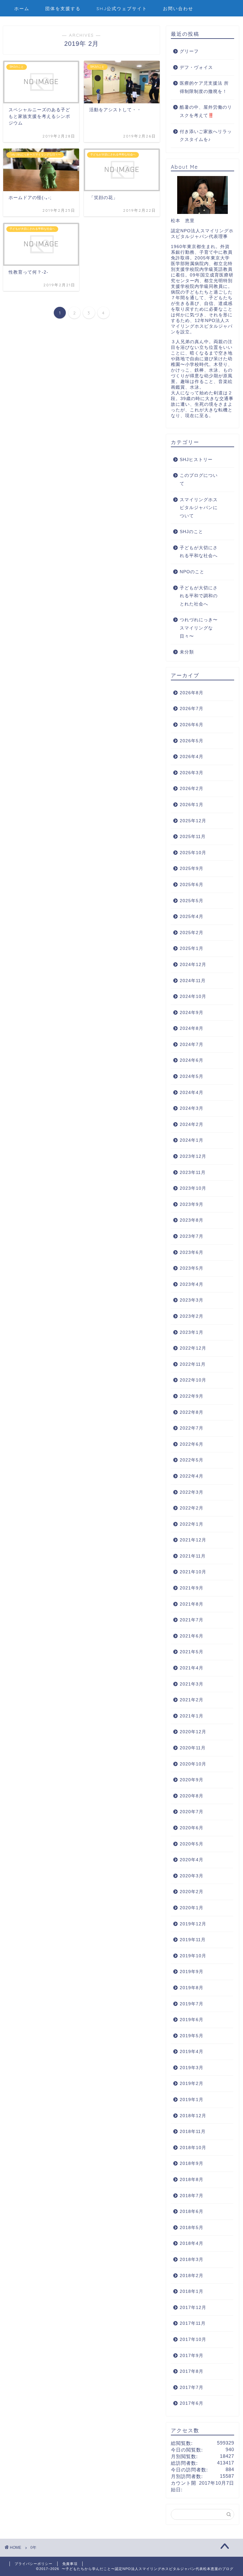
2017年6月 (192, 2403)
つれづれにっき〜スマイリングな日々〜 (199, 628)
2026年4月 (192, 757)
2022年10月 (193, 1380)
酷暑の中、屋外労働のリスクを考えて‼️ (206, 111)
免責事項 (70, 2564)
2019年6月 (192, 2020)
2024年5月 (192, 1076)
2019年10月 (193, 1956)
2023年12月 (193, 1156)
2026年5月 (192, 741)
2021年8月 (192, 1604)
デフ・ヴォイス (196, 67)
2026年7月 (192, 709)
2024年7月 (192, 1045)
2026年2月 (192, 789)
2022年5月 (192, 1460)
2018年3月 (192, 2260)
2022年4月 (192, 1476)
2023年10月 (193, 1188)
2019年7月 (192, 2004)
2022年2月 (192, 1508)
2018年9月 (192, 2163)
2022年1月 (192, 1524)
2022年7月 (192, 1428)
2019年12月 (193, 1924)
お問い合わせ (178, 9)
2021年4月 (192, 1668)
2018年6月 (192, 2211)
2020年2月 (192, 1892)
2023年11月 (193, 1173)
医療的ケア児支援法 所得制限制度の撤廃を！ (204, 87)
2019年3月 (192, 2068)
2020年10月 (193, 1764)
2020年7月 (192, 1812)
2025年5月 (192, 901)
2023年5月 (192, 1268)
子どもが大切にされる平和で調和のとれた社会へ (199, 596)
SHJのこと (191, 532)
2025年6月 (192, 885)
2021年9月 (192, 1588)
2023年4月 (192, 1284)
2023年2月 (192, 1316)
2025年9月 (192, 869)
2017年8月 (192, 2371)
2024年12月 (193, 965)
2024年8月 (192, 1028)
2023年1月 (192, 1332)
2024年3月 (192, 1108)
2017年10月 (193, 2339)
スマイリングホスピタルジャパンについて (199, 508)
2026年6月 (192, 725)
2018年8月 (192, 2180)
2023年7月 (192, 1236)
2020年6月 (192, 1828)
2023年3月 (192, 1300)
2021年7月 (192, 1620)
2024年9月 (192, 1013)
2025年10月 (193, 853)
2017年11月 (193, 2323)
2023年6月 (192, 1252)
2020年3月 (192, 1876)
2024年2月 (192, 1124)
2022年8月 (192, 1412)
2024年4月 (192, 1093)
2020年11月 (193, 1748)
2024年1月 (192, 1140)
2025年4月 (192, 917)
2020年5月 (192, 1844)
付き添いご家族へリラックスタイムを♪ (206, 136)
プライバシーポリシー (34, 2564)
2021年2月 (192, 1700)
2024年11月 (193, 981)
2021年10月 (193, 1572)
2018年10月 (193, 2148)
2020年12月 (193, 1732)
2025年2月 (192, 933)
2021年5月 (192, 1652)
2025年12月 (193, 821)
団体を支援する (63, 9)
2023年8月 (192, 1220)
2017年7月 (192, 2388)
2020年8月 (192, 1796)
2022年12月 (193, 1348)
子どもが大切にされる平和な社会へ (199, 552)
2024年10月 (193, 996)
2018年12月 (193, 2116)
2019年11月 (193, 1940)
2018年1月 (192, 2291)
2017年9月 (192, 2356)
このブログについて (199, 480)
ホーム (22, 9)
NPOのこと (192, 572)
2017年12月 (193, 2308)
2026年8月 (192, 693)
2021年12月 (193, 1540)
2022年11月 (193, 1364)
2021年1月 (192, 1716)
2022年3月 (192, 1492)
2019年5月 (192, 2036)
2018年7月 (192, 2196)
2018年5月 (192, 2228)
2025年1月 (192, 948)
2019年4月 (192, 2052)
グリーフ (189, 51)
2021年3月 (192, 1684)
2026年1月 (192, 805)
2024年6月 (192, 1060)
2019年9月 (192, 1972)
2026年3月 (192, 773)
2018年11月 (193, 2132)
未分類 (187, 652)
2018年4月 (192, 2243)
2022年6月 (192, 1444)
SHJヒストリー (196, 460)
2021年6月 (192, 1636)
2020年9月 (192, 1780)
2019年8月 (192, 1988)
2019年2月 (192, 2084)
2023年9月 (192, 1204)
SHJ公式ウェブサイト (122, 9)
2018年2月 (192, 2276)
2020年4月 (192, 1860)
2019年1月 (192, 2100)
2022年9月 (192, 1396)
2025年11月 (193, 837)
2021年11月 (193, 1556)
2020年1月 (192, 1908)
